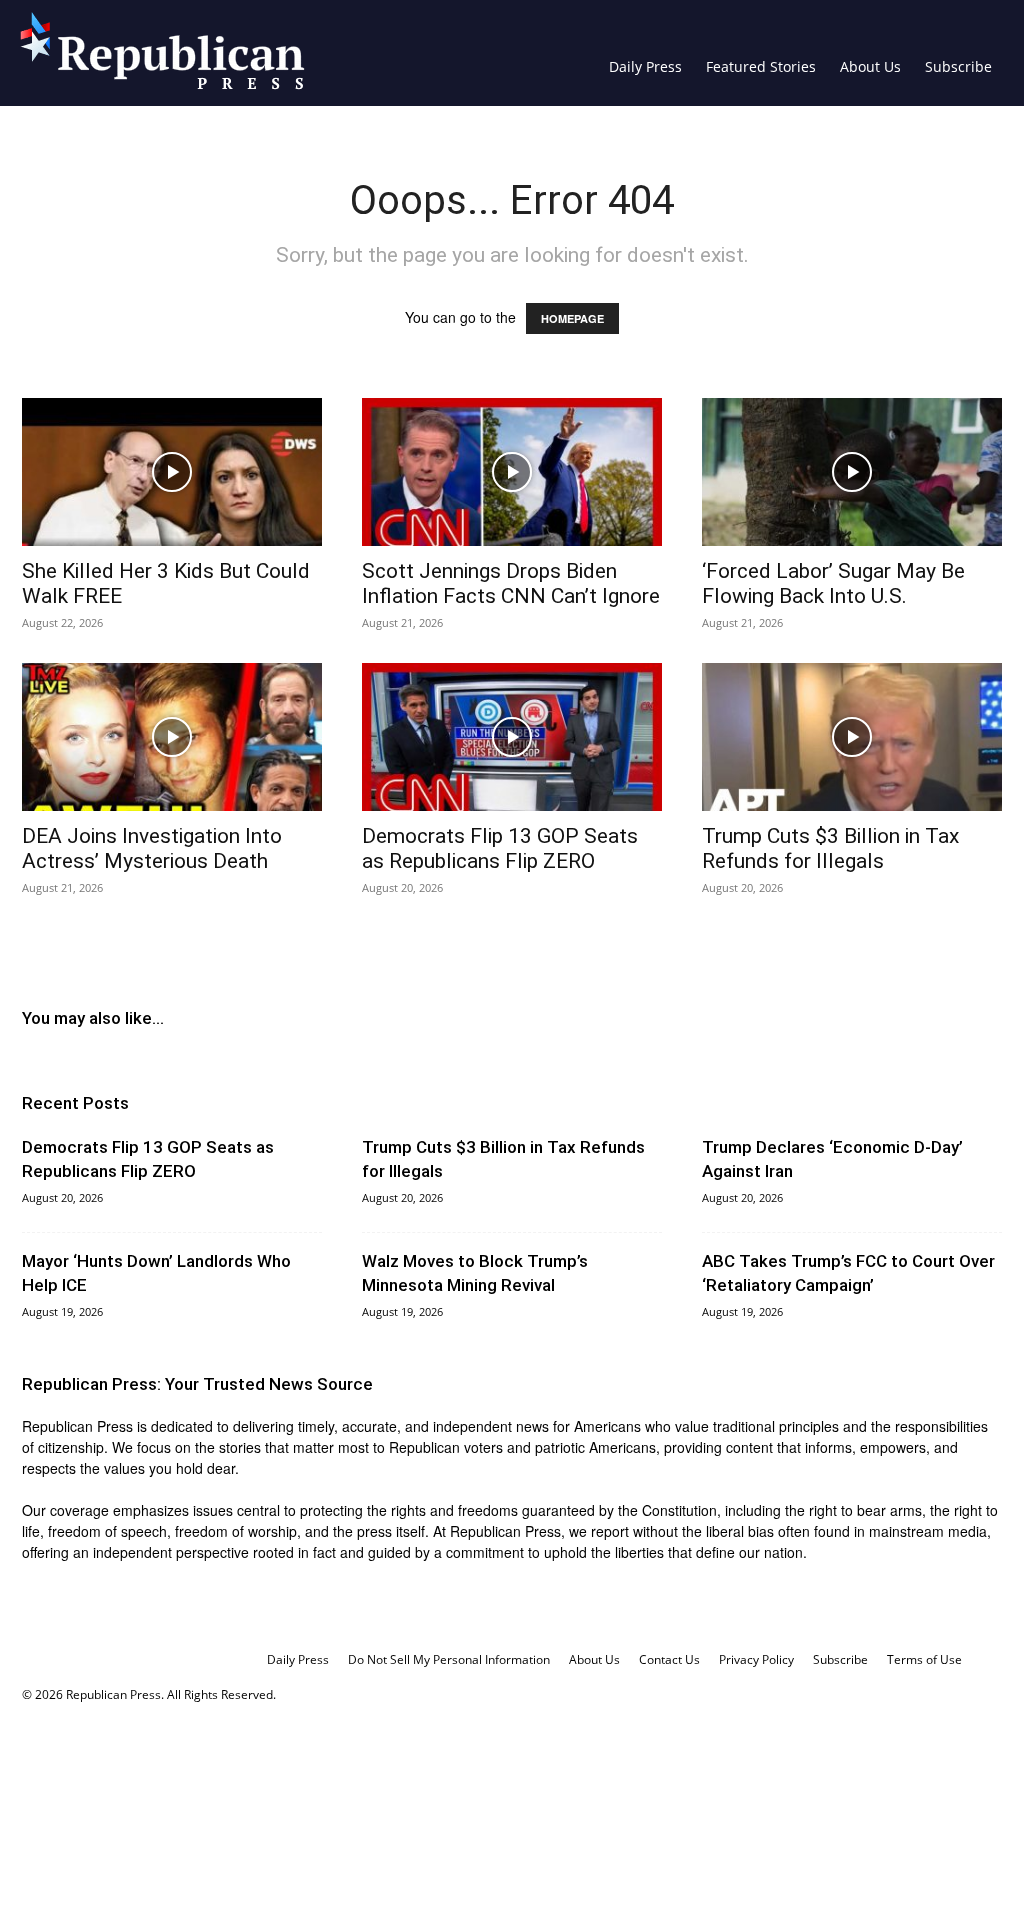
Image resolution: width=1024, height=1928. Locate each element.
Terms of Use (924, 1659)
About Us (870, 66)
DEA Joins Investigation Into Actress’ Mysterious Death (152, 848)
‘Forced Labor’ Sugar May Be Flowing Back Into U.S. (833, 583)
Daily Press (645, 66)
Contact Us (669, 1659)
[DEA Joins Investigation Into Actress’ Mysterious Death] (172, 737)
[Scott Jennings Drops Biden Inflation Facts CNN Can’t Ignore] (512, 472)
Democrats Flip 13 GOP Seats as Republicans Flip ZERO (500, 848)
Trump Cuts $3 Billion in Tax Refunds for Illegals (830, 848)
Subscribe (958, 66)
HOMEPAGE (572, 318)
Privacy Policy (756, 1659)
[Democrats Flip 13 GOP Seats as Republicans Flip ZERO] (512, 737)
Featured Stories (761, 66)
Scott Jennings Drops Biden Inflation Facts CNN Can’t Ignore (511, 583)
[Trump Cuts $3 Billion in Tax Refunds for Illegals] (852, 737)
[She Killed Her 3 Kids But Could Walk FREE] (172, 472)
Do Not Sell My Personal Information (449, 1659)
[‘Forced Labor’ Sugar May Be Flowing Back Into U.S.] (852, 472)
